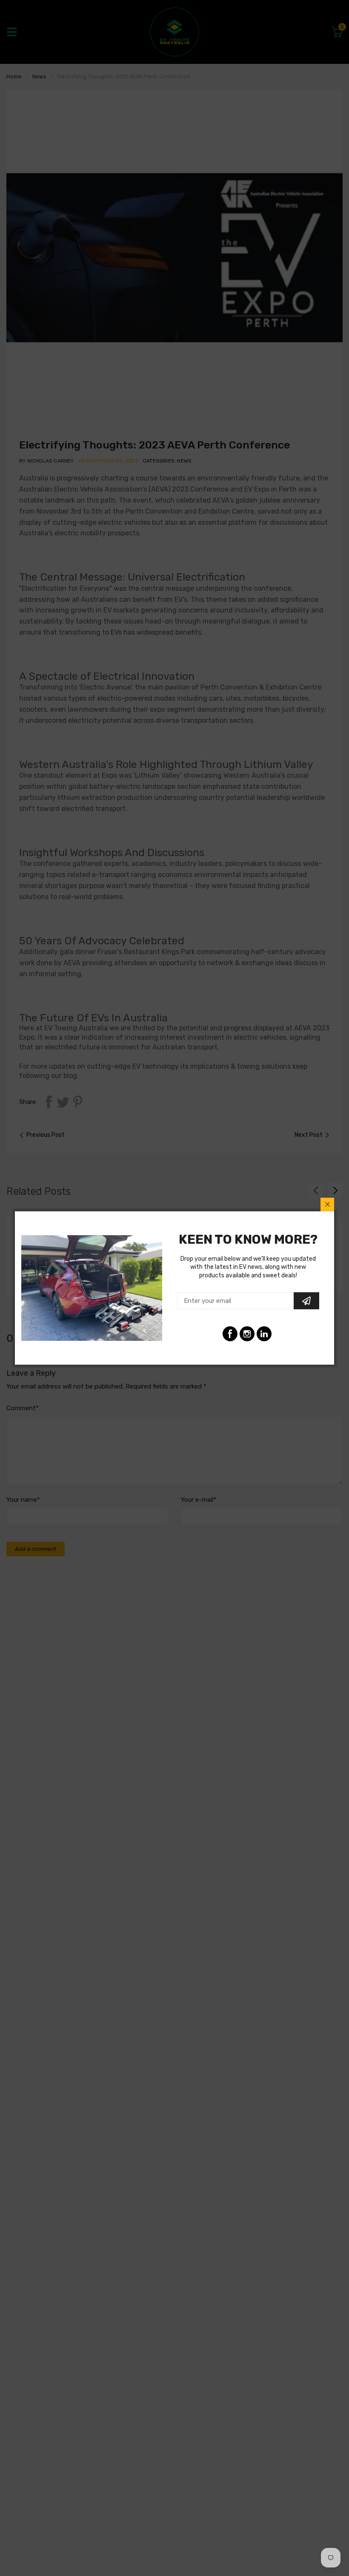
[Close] (327, 1205)
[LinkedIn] (247, 1334)
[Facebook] (230, 1334)
